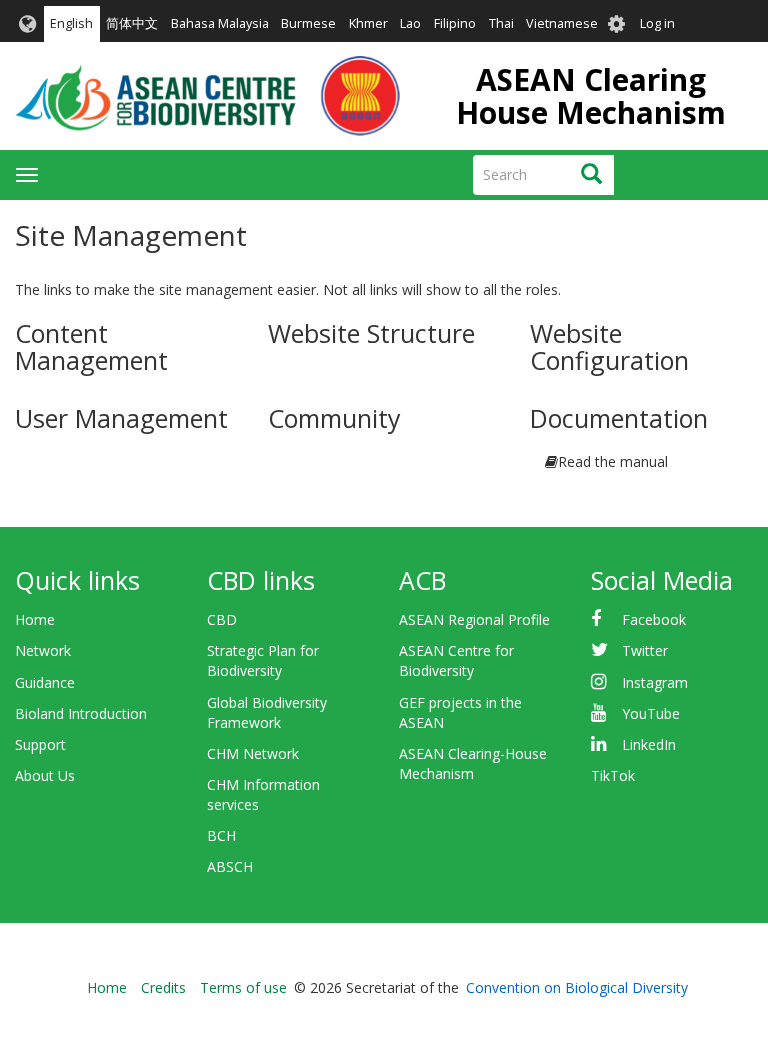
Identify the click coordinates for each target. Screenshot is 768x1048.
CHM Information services (263, 794)
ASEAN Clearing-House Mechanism (473, 763)
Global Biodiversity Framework (267, 712)
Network (43, 650)
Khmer (368, 23)
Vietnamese (562, 23)
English (71, 23)
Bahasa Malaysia (220, 23)
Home (35, 619)
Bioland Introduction (81, 713)
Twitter (645, 650)
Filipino (455, 23)
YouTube (651, 713)
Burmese (308, 23)
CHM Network (253, 753)
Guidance (45, 682)
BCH (221, 835)
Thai (501, 23)
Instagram (655, 682)
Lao (410, 23)
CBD (222, 619)
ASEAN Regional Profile (474, 619)
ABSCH (230, 866)
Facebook (654, 619)
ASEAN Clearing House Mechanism (591, 96)
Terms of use (243, 987)
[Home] (207, 96)
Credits (163, 987)
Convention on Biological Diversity (577, 987)
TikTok (613, 775)
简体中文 (132, 23)
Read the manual (613, 461)
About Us (45, 775)
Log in (657, 23)
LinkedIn (649, 744)
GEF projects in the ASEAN (460, 712)
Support (40, 744)
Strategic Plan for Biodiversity (263, 660)
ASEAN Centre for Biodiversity (456, 660)
